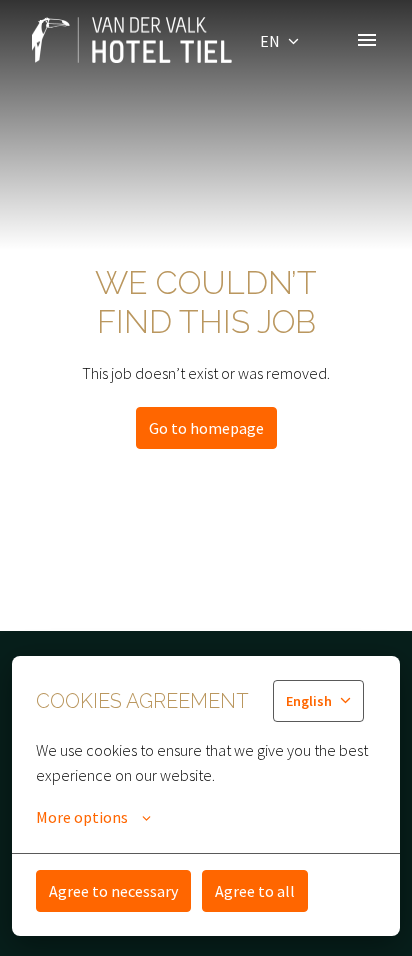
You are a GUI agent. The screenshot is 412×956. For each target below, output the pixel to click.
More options (82, 817)
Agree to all (255, 891)
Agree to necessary (113, 891)
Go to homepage (206, 428)
